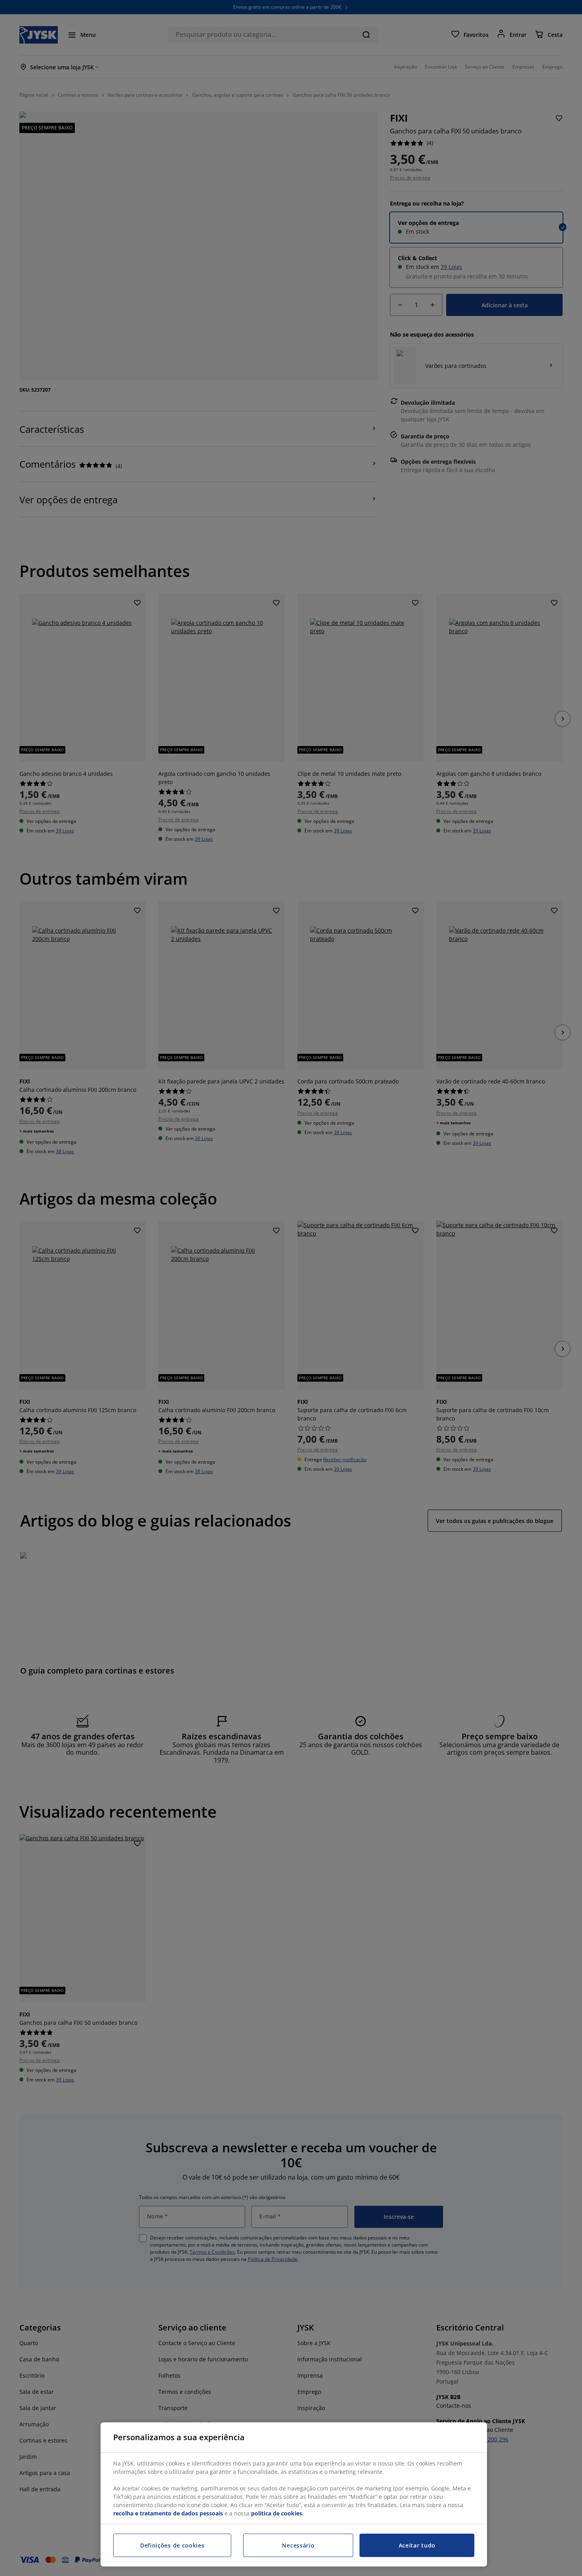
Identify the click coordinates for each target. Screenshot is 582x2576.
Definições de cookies (172, 2545)
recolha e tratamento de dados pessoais (168, 2513)
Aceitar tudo (417, 2545)
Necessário (298, 2545)
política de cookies (277, 2513)
